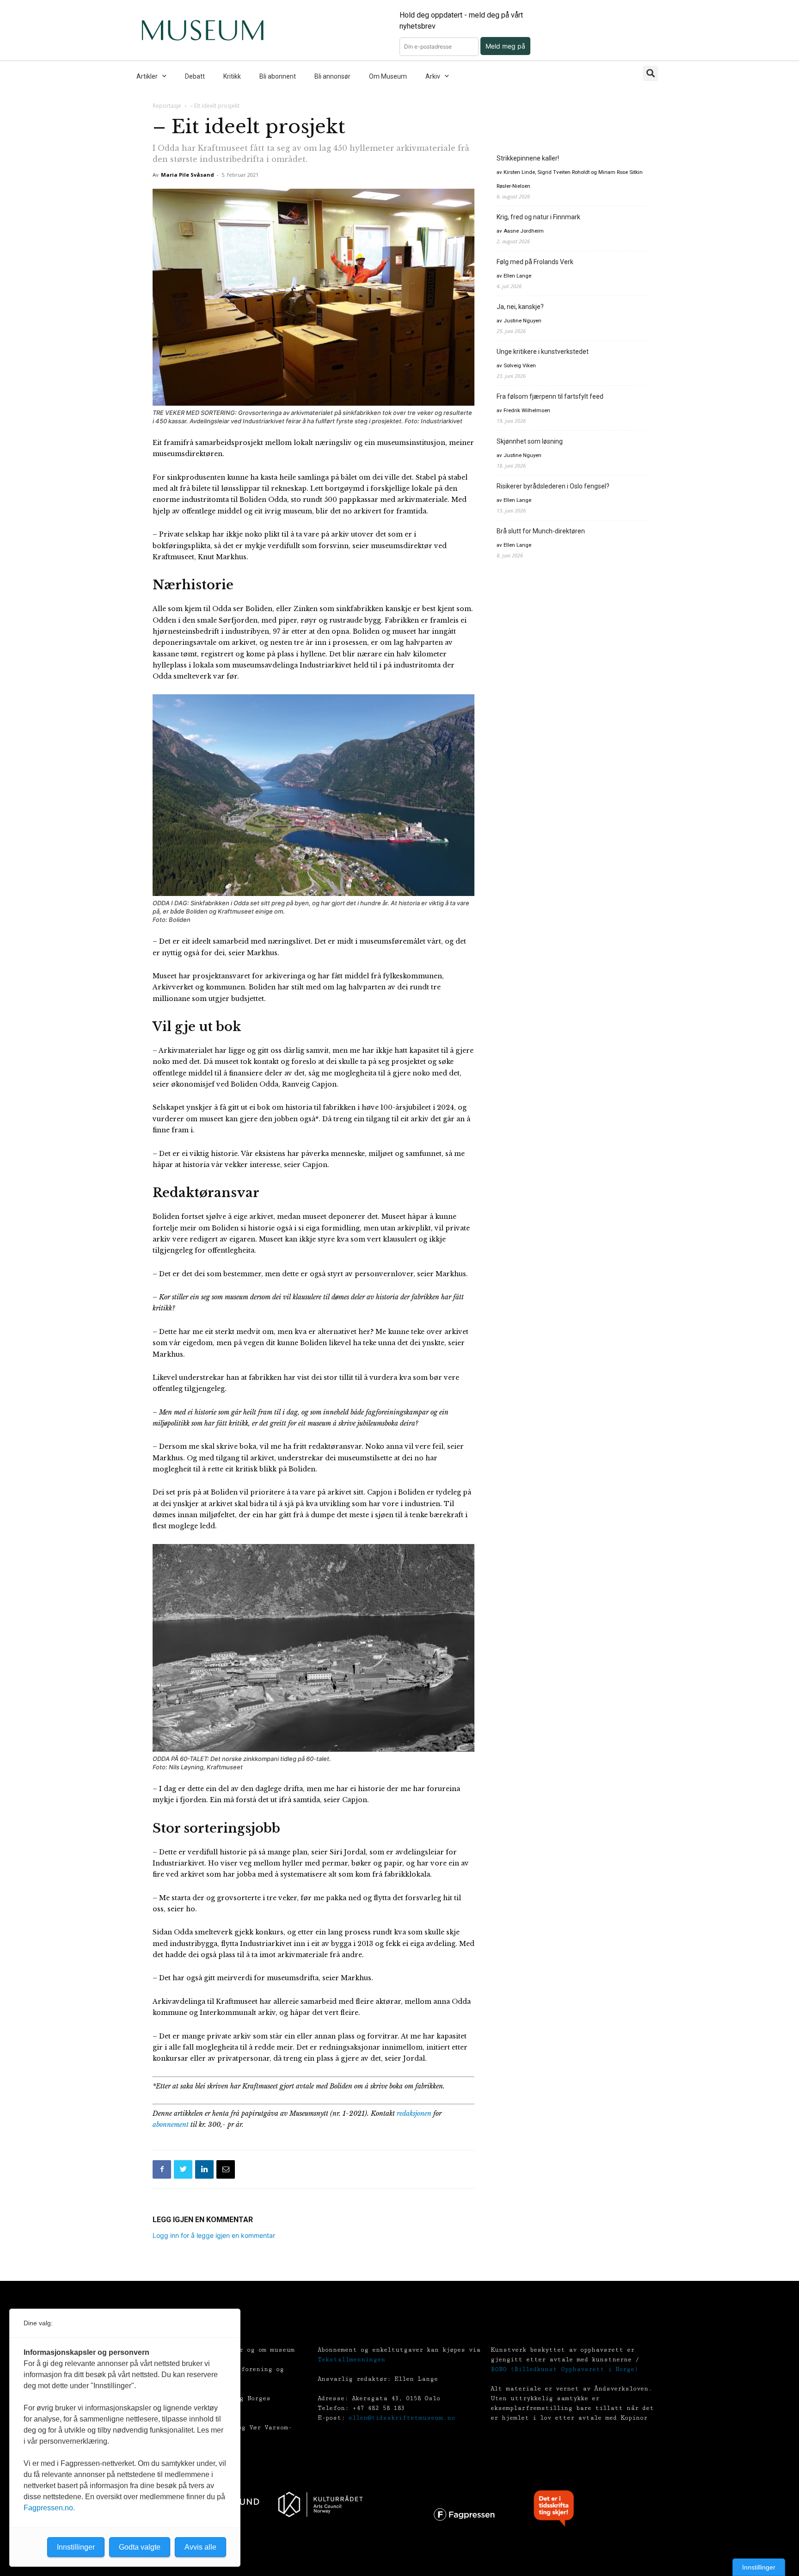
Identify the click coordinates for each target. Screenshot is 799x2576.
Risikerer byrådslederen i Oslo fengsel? (553, 486)
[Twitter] (183, 2169)
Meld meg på (505, 46)
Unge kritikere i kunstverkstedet (543, 352)
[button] (650, 73)
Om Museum (388, 76)
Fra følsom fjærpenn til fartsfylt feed (550, 396)
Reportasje (167, 106)
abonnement (171, 2125)
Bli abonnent (278, 76)
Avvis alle (200, 2547)
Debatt (195, 76)
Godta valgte (140, 2547)
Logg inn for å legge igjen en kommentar (214, 2235)
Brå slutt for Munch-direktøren (541, 531)
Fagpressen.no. (49, 2508)
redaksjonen (414, 2113)
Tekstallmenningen (351, 2360)
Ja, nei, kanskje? (520, 307)
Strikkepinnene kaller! (528, 158)
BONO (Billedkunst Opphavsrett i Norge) (564, 2369)
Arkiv (433, 76)
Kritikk (232, 76)
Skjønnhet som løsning (530, 441)
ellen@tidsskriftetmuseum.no (402, 2418)
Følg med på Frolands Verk (535, 262)
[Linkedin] (204, 2169)
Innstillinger (759, 2567)
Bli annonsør (332, 76)
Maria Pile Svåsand (187, 175)
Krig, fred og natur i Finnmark (538, 217)
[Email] (226, 2169)
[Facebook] (162, 2169)
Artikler (147, 76)
